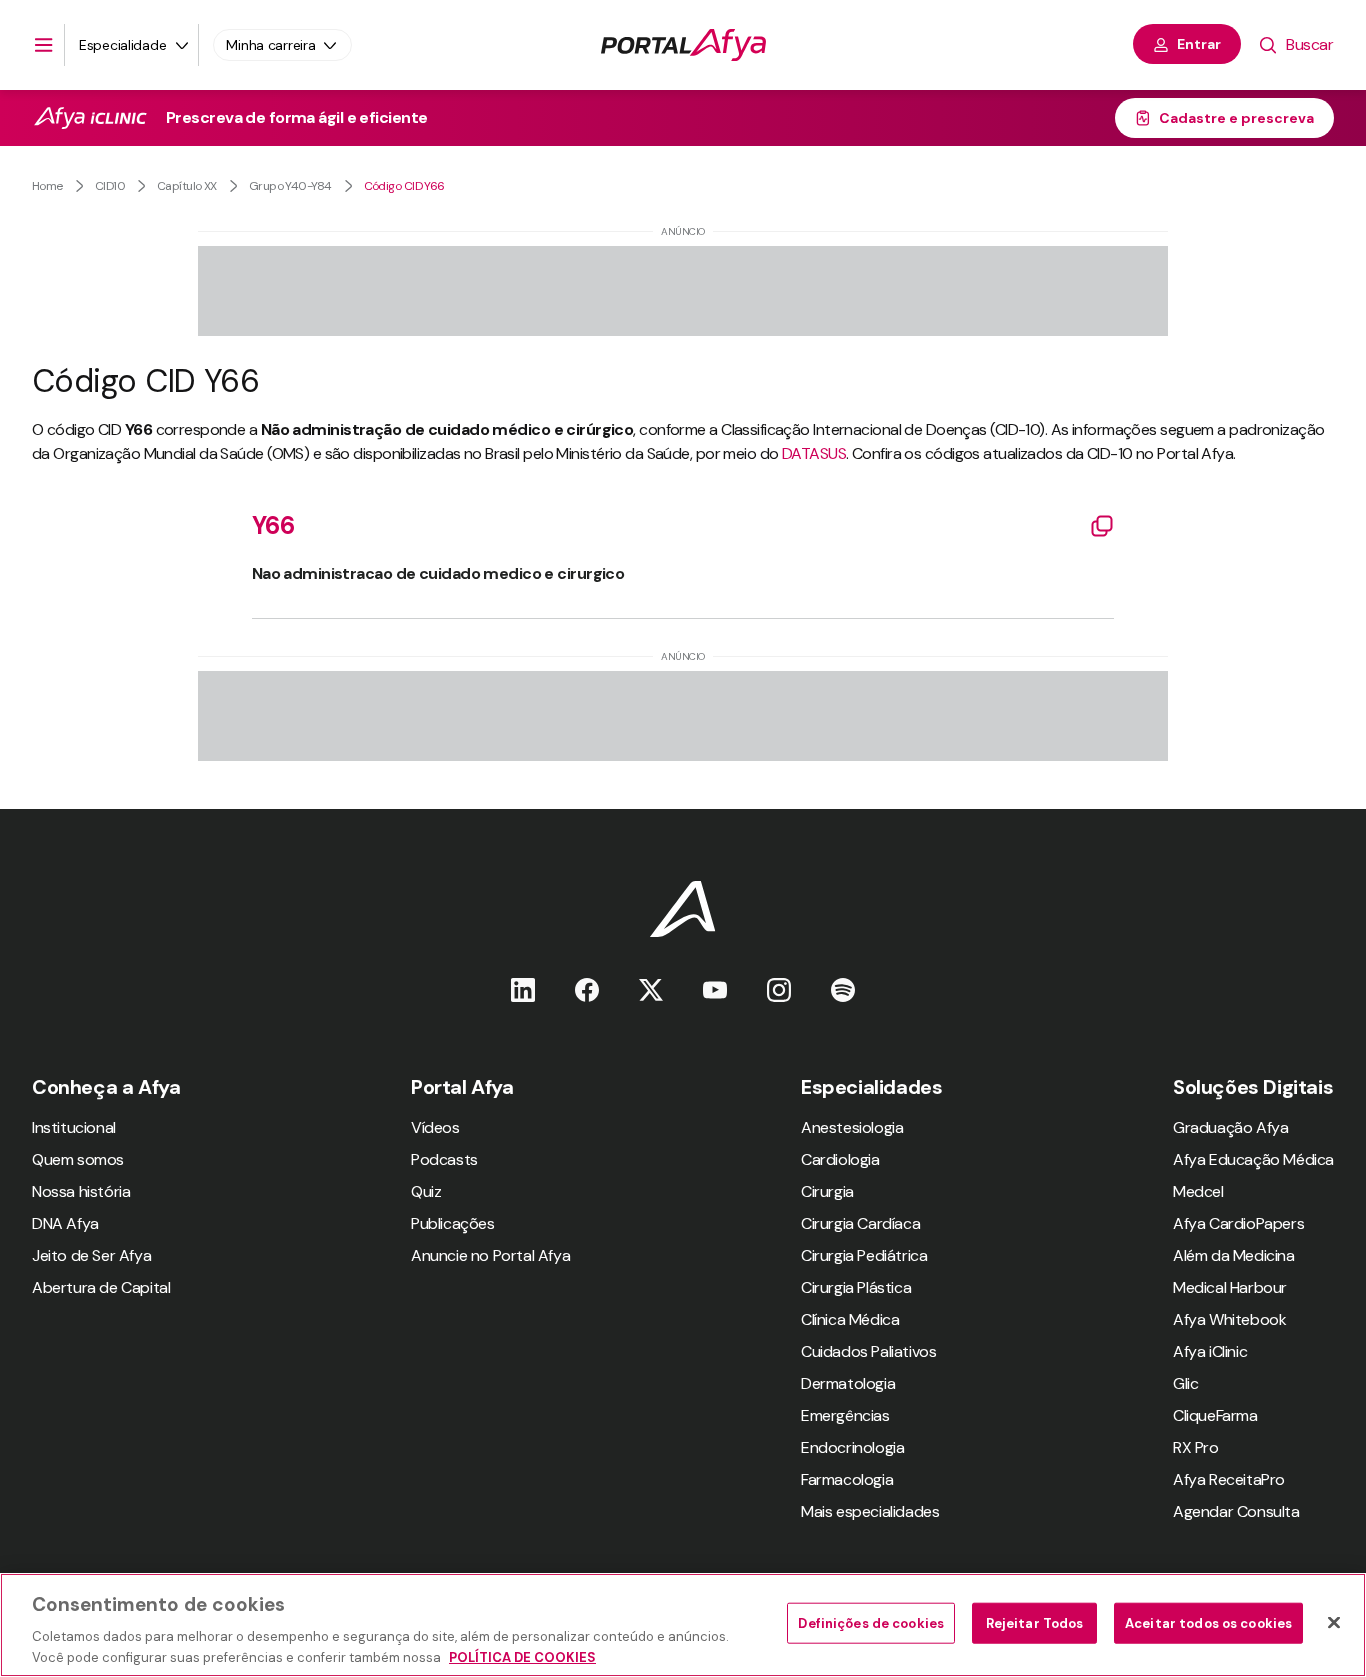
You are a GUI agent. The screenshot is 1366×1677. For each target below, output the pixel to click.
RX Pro (1196, 1447)
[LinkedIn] (523, 989)
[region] (683, 1625)
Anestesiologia (852, 1127)
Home (47, 186)
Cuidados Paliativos (868, 1351)
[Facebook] (587, 989)
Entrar (1199, 44)
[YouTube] (715, 989)
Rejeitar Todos (1035, 1623)
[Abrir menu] (44, 45)
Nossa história (81, 1191)
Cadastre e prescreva (1236, 118)
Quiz (426, 1191)
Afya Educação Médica (1253, 1159)
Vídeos (435, 1127)
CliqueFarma (1215, 1415)
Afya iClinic (1210, 1351)
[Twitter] (651, 989)
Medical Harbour (1230, 1287)
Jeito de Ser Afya (91, 1255)
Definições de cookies (871, 1623)
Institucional (74, 1127)
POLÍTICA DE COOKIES (522, 1656)
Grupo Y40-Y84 (290, 186)
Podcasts (444, 1159)
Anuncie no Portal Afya (490, 1255)
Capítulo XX (187, 186)
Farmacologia (847, 1479)
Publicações (453, 1223)
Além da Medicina (1234, 1255)
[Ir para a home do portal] (683, 45)
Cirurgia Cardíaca (860, 1223)
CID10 (110, 186)
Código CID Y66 (404, 186)
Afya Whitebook (1229, 1319)
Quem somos (78, 1159)
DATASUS (814, 453)
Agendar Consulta (1236, 1511)
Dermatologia (848, 1383)
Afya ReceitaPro (1229, 1479)
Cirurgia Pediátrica (864, 1255)
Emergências (845, 1415)
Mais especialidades (870, 1511)
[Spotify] (843, 989)
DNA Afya (65, 1223)
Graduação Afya (1230, 1127)
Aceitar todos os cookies (1208, 1623)
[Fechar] (1334, 1623)
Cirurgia (827, 1191)
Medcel (1198, 1191)
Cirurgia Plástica (856, 1287)
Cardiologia (840, 1159)
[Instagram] (779, 989)
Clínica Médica (850, 1319)
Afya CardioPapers (1238, 1223)
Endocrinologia (852, 1447)
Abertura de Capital (101, 1287)
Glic (1185, 1383)
